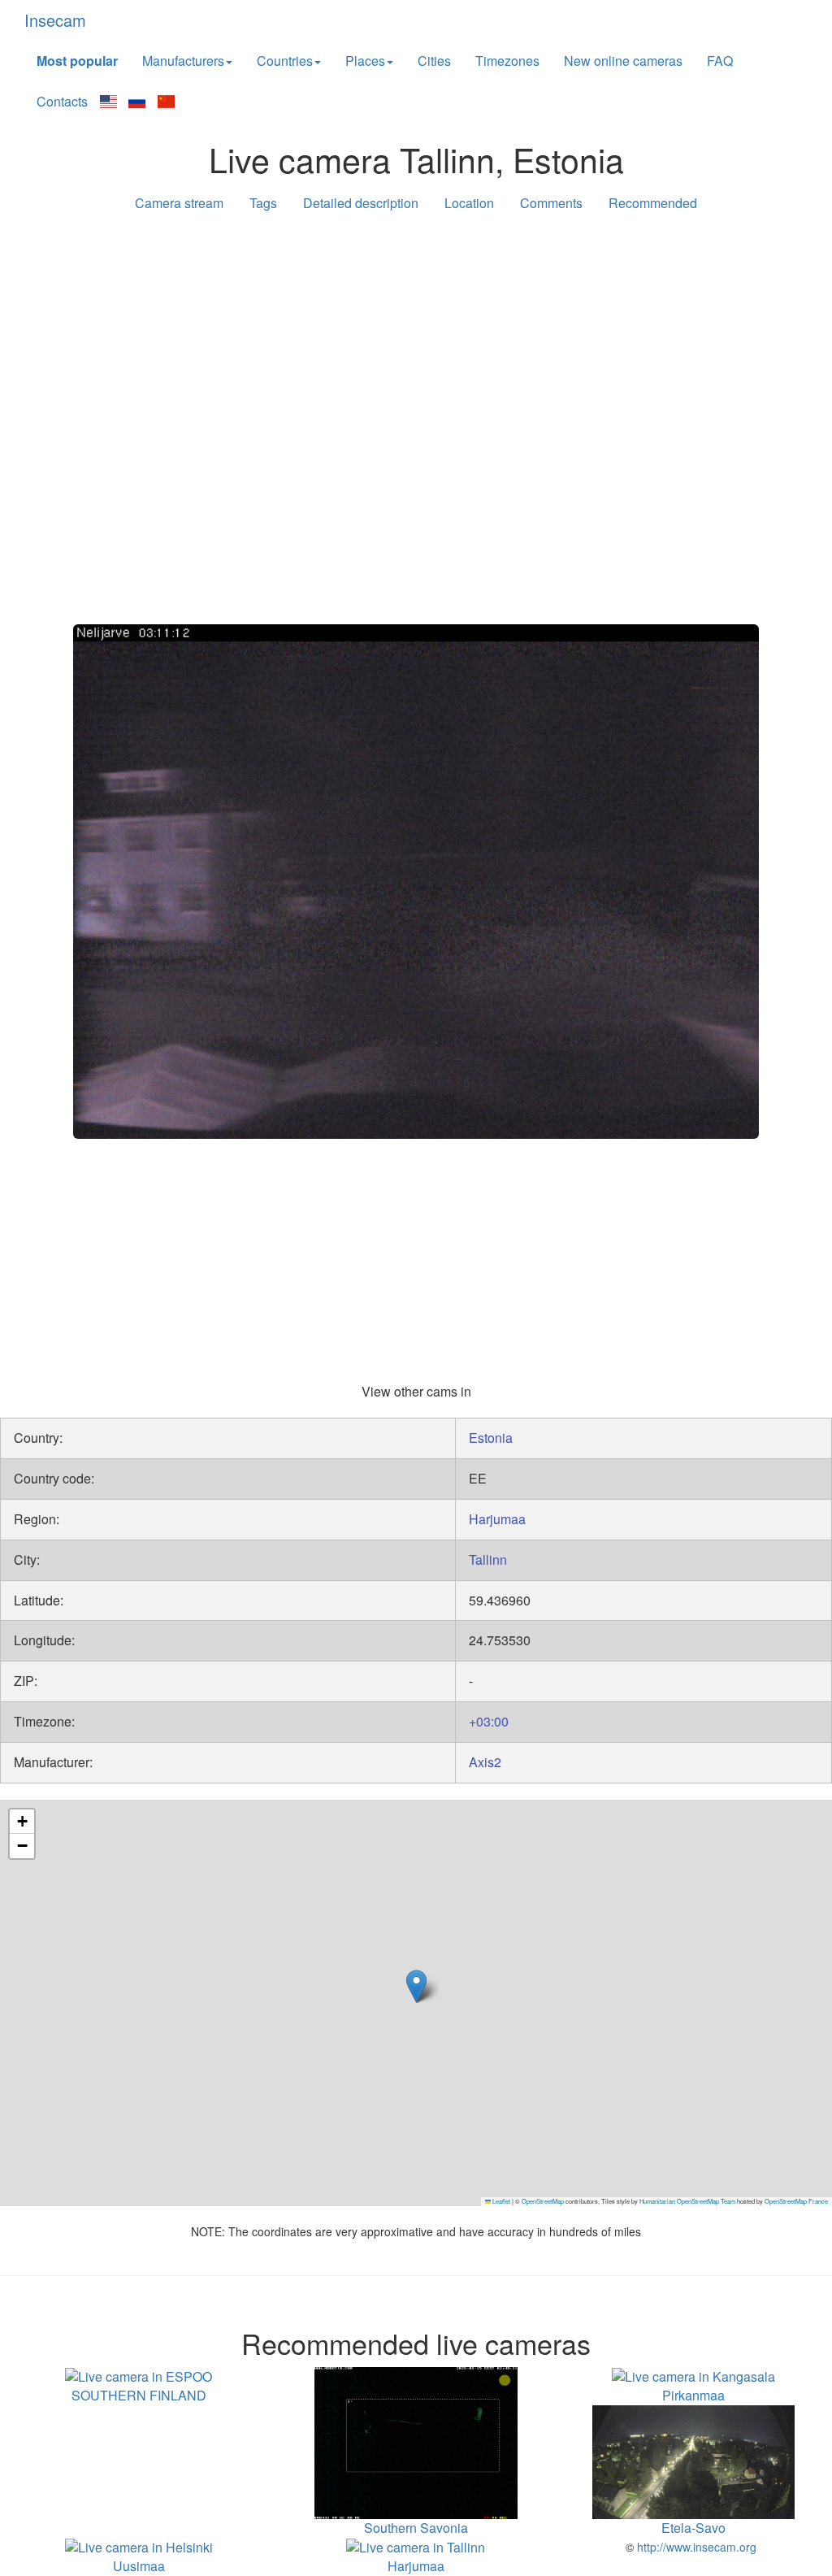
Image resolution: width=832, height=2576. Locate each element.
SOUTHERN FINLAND (139, 2395)
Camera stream (179, 203)
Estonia (491, 1438)
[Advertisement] (416, 351)
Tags (263, 203)
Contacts (62, 101)
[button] (416, 1986)
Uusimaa (139, 2566)
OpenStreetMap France (796, 2201)
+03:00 (489, 1721)
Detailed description (361, 203)
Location (469, 203)
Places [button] (365, 61)
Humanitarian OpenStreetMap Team (687, 2201)
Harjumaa (497, 1519)
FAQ (720, 61)
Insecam (55, 20)
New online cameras (623, 61)
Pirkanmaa (693, 2395)
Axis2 (485, 1762)
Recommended (653, 203)
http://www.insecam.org (695, 2547)
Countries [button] (285, 61)
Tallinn (488, 1560)
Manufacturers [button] (183, 61)
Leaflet (500, 2201)
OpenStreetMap (543, 2201)
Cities (434, 61)
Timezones (507, 61)
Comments (551, 203)
